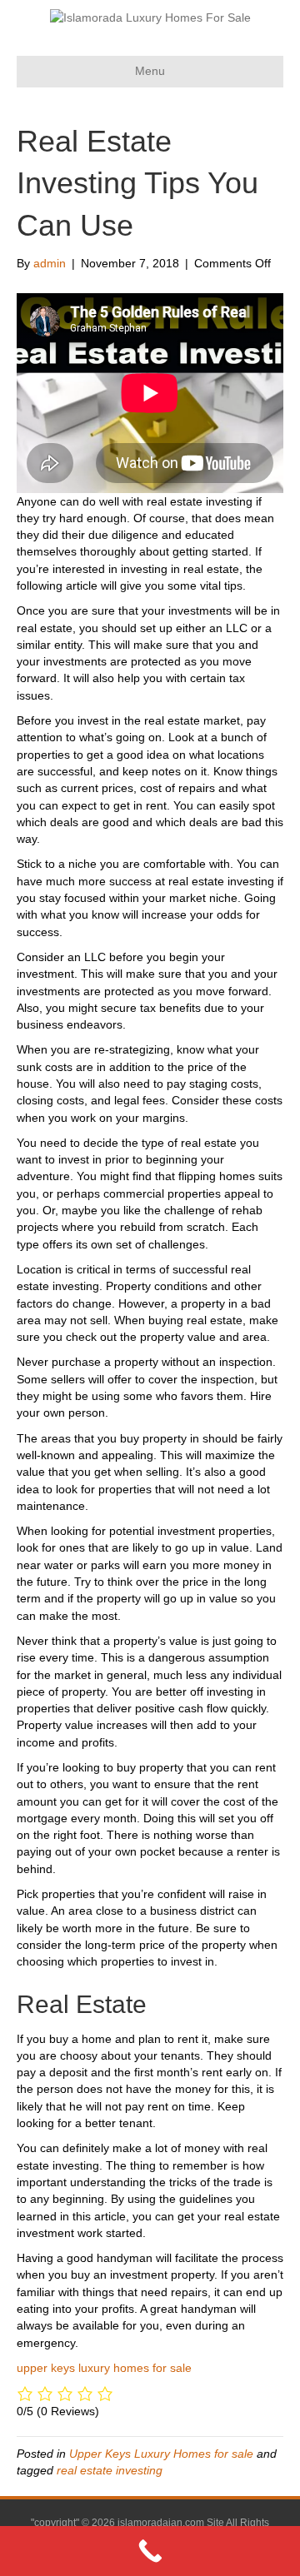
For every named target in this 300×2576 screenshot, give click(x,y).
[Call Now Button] (150, 2551)
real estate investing (110, 2470)
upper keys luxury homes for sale (104, 2368)
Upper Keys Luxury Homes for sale (161, 2454)
